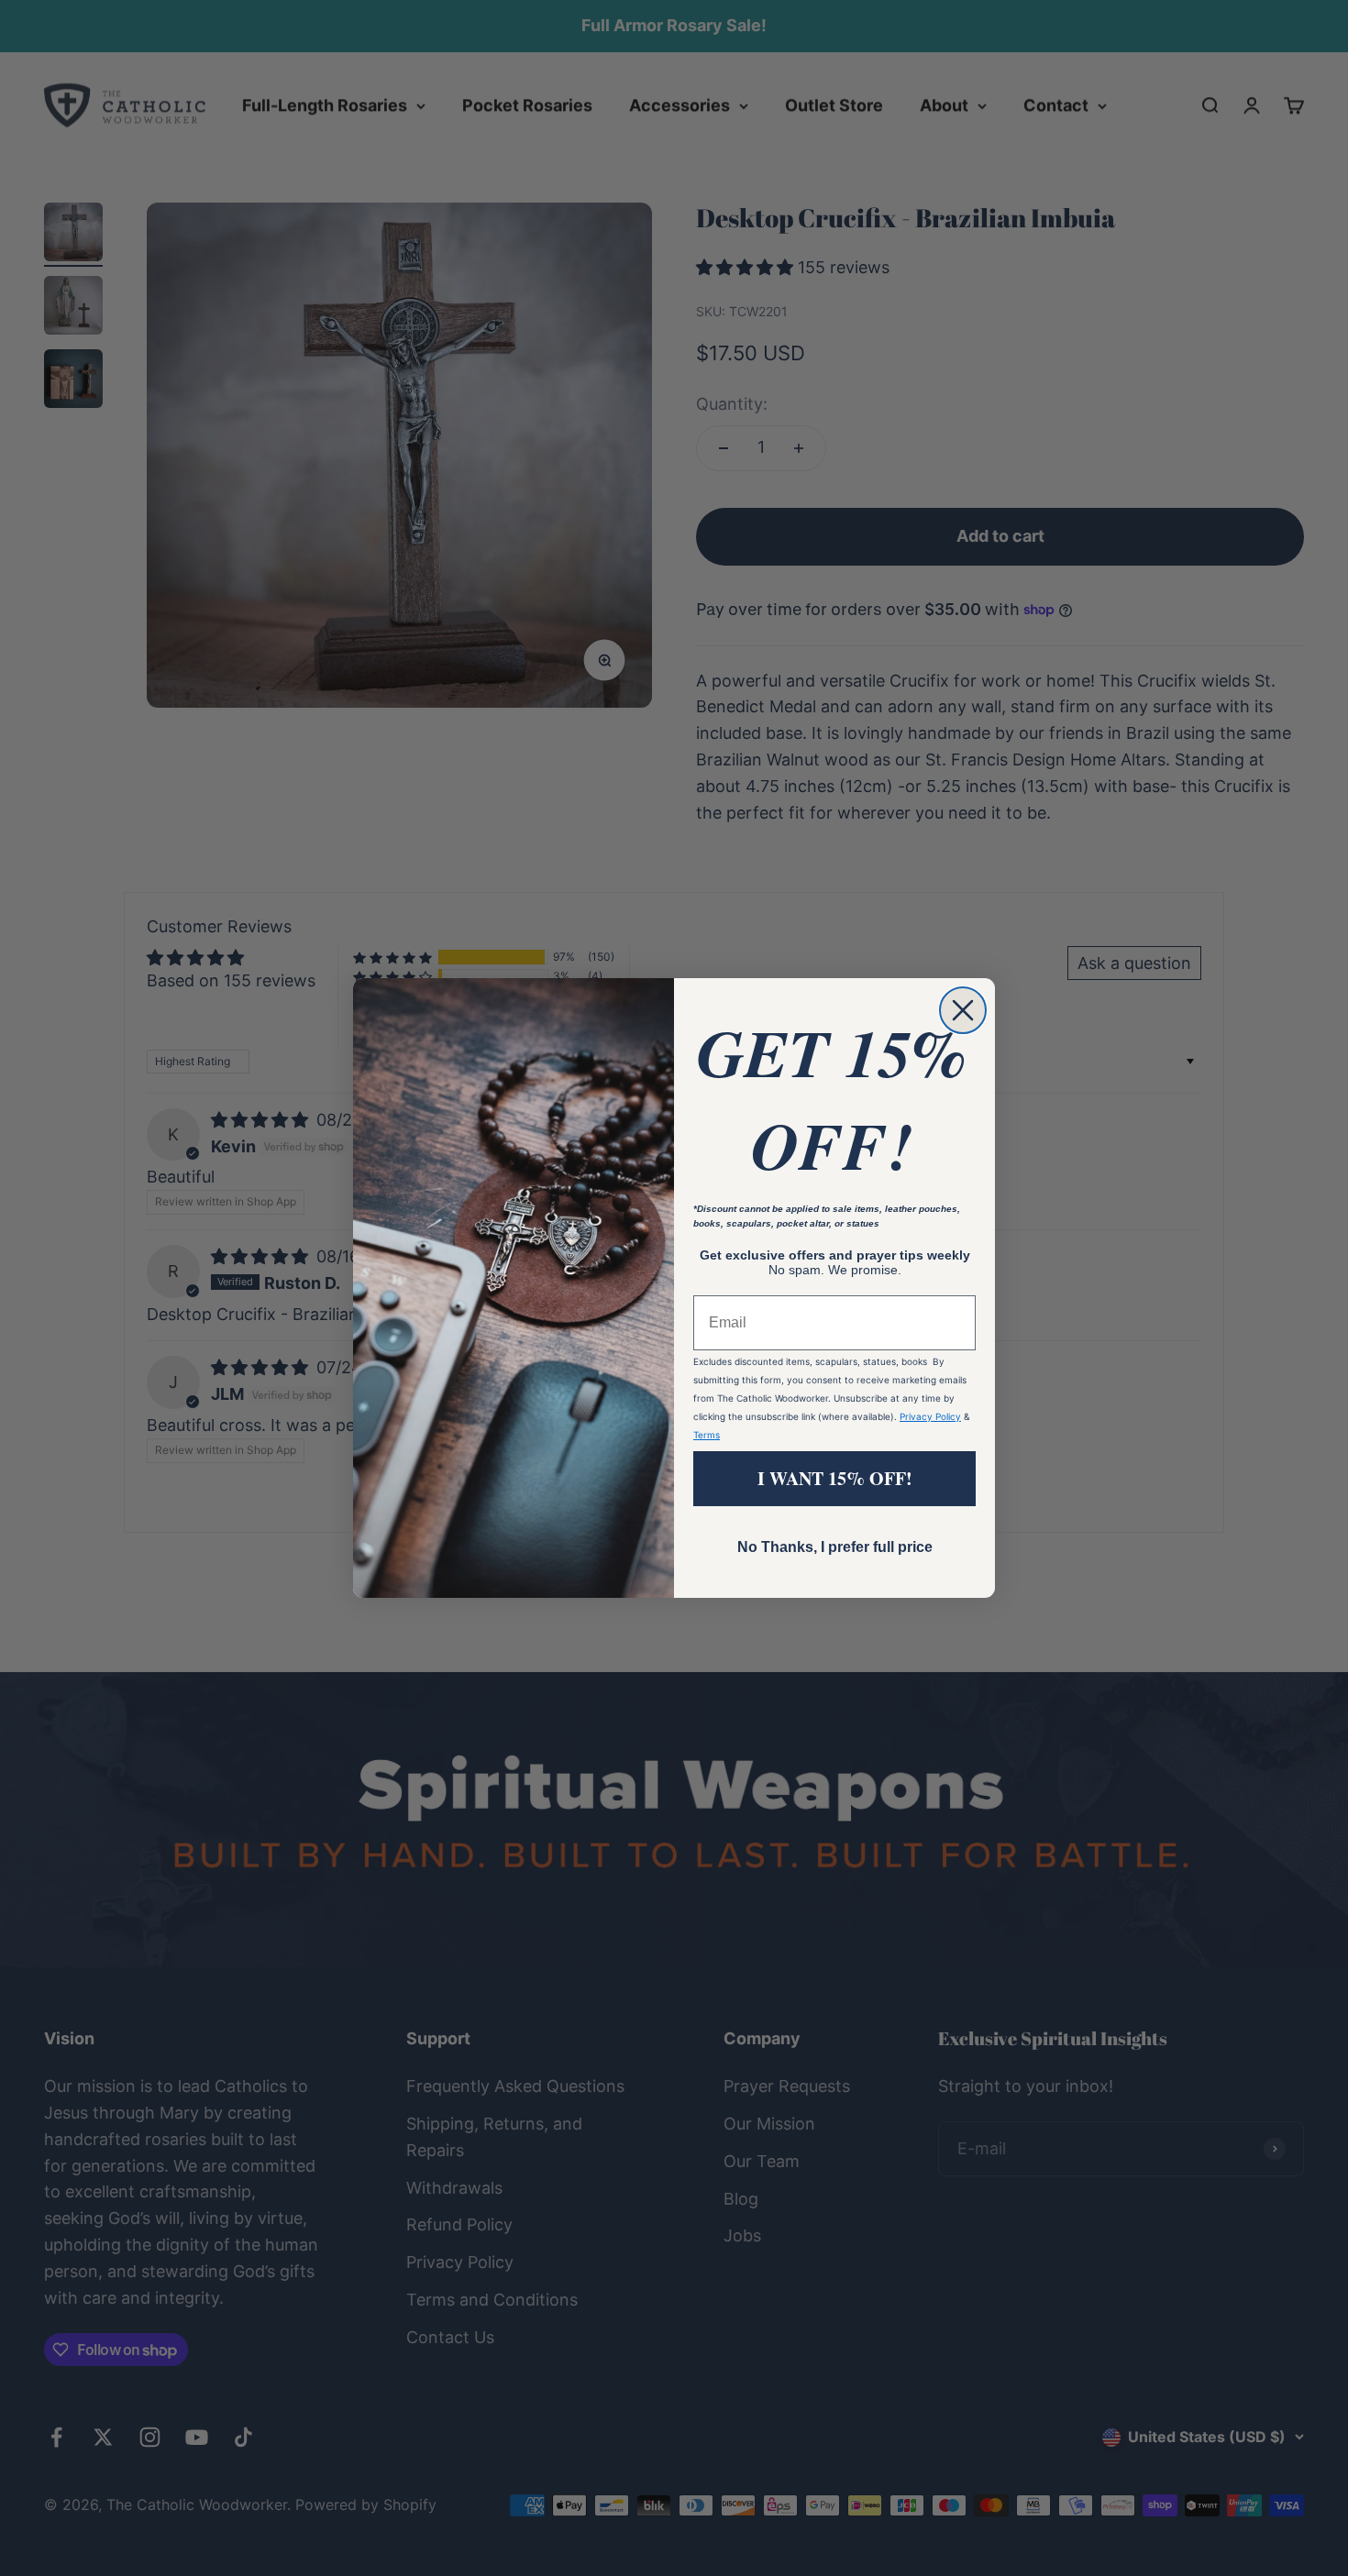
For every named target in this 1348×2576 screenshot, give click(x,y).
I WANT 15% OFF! (835, 1478)
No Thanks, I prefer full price (835, 1547)
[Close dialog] (963, 1010)
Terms (707, 1435)
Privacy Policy (930, 1416)
